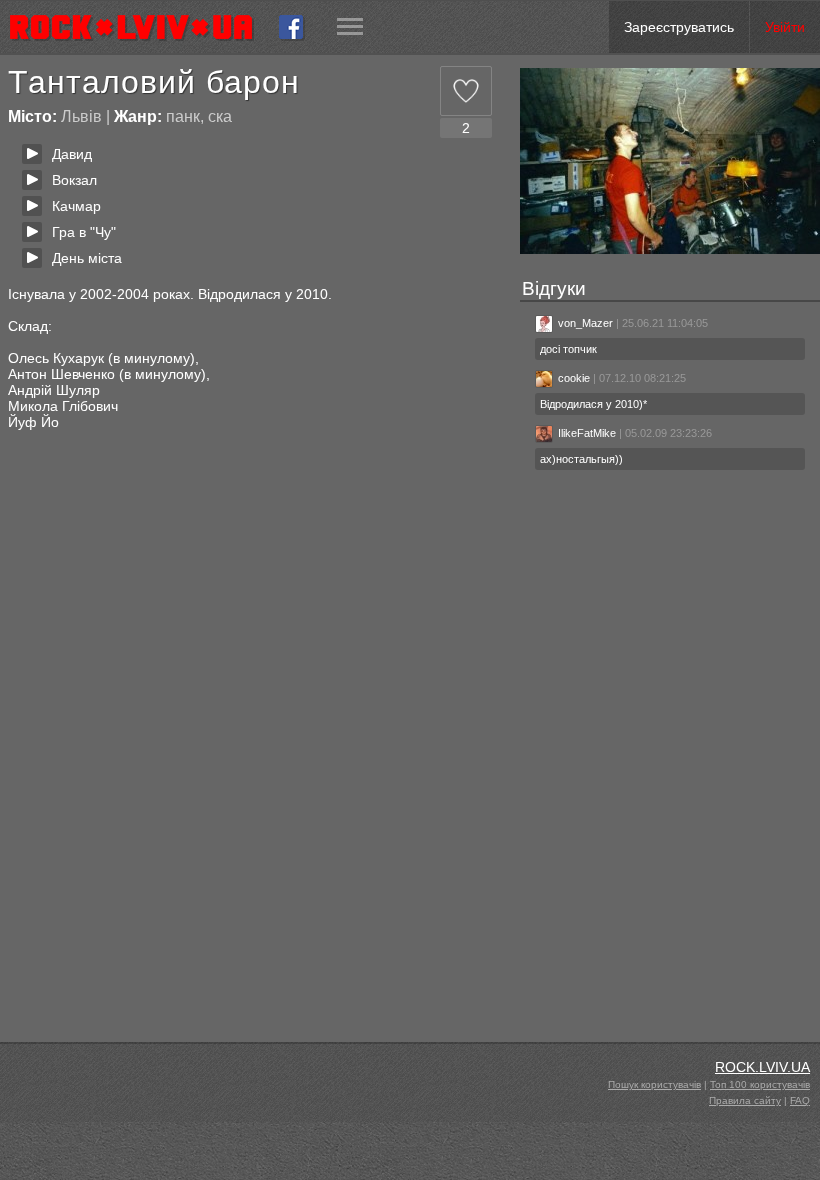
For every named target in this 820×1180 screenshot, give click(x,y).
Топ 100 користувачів (760, 1084)
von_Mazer (585, 323)
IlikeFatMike (587, 433)
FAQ (800, 1100)
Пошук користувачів (654, 1084)
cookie (574, 378)
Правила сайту (745, 1100)
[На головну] (139, 27)
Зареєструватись (679, 27)
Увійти (785, 27)
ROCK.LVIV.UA (762, 1067)
